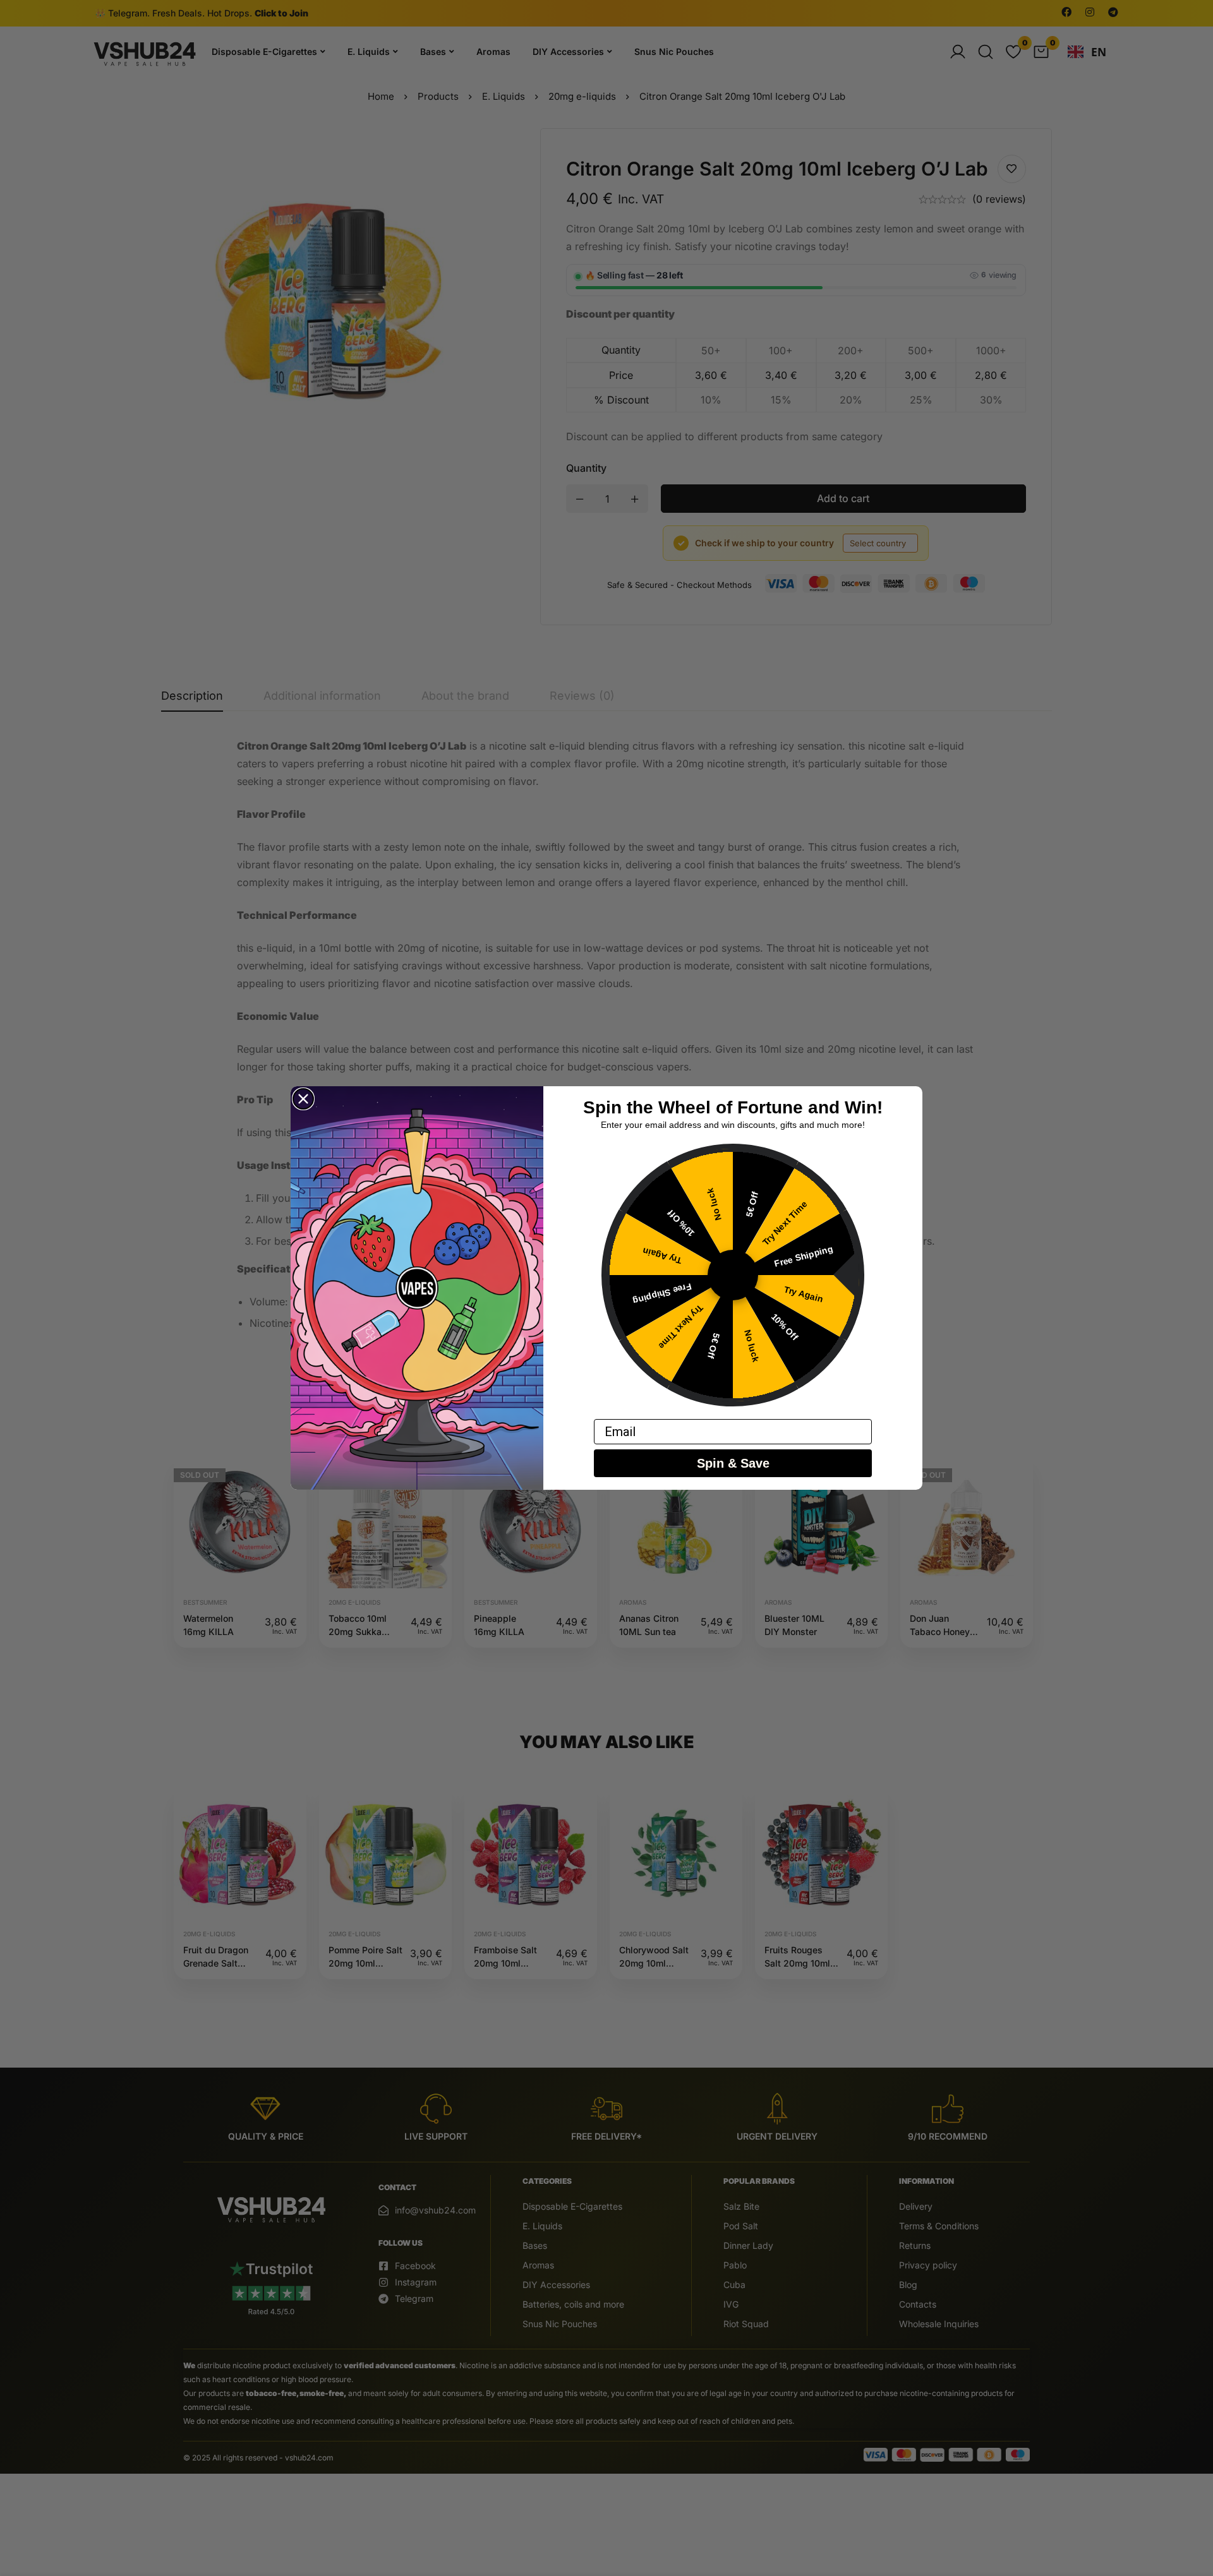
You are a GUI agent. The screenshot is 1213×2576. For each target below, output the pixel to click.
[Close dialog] (303, 1099)
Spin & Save (733, 1463)
